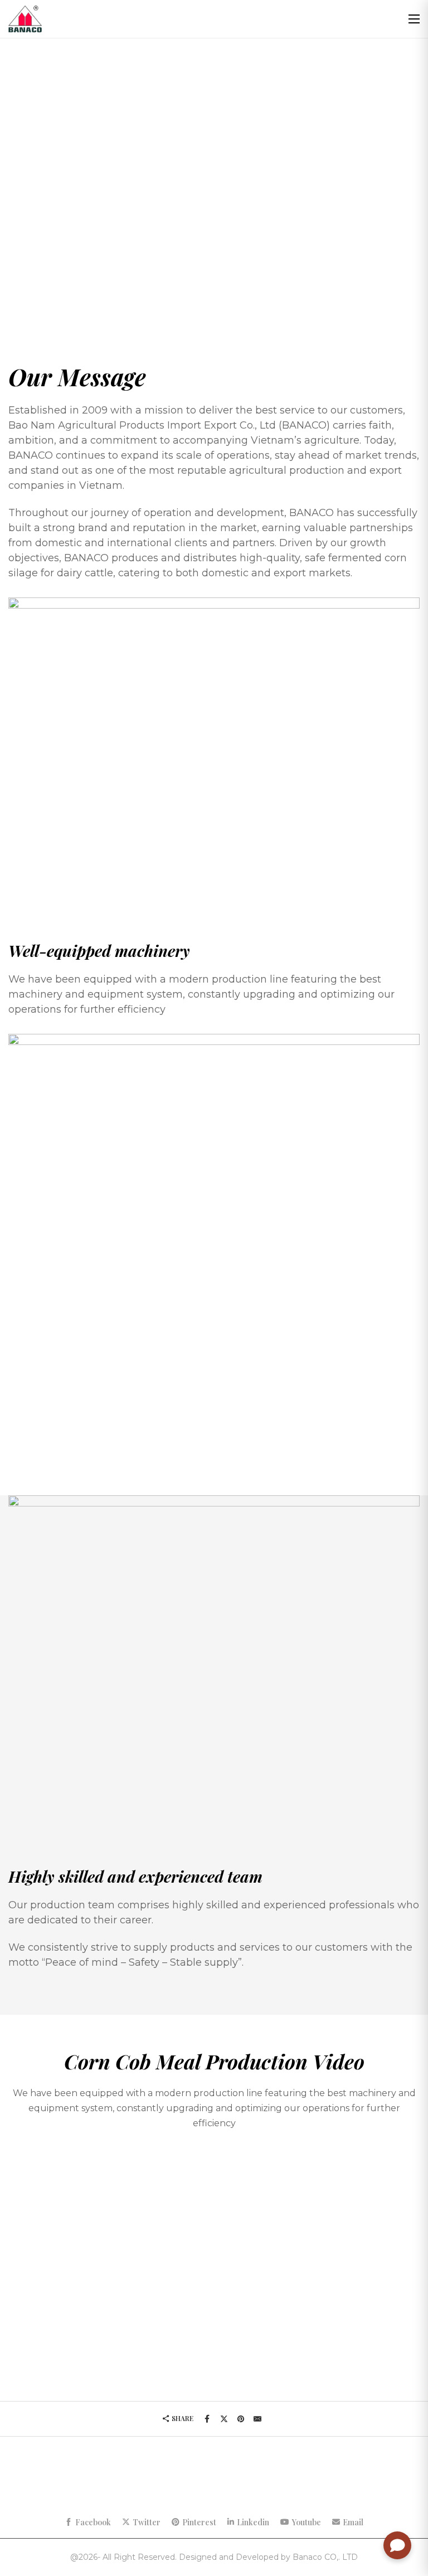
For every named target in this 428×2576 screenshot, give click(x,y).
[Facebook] (207, 2419)
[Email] (257, 2419)
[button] (214, 2263)
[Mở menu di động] (414, 19)
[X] (224, 2419)
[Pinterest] (241, 2419)
